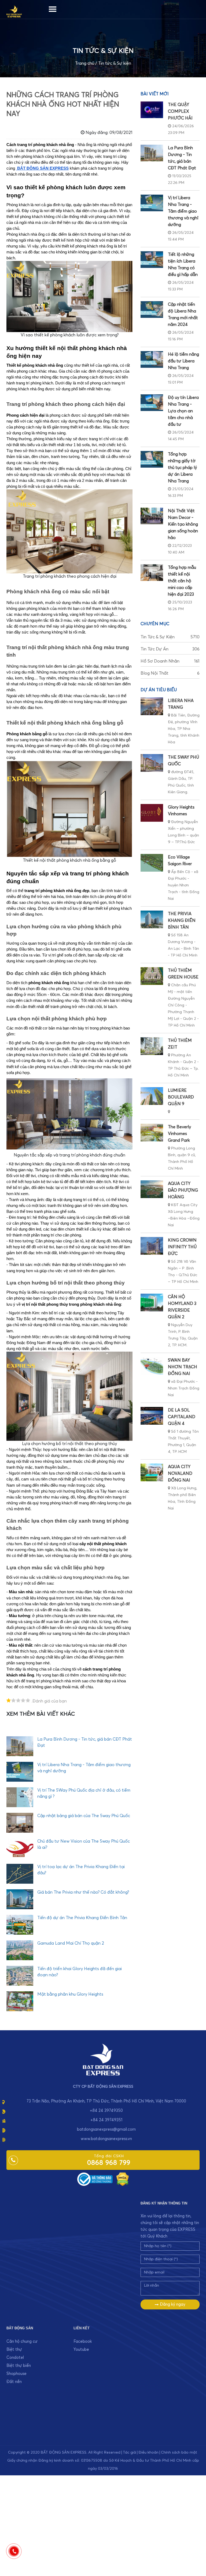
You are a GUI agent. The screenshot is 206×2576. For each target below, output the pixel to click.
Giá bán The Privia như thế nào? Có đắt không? (83, 1892)
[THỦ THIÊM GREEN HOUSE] (152, 976)
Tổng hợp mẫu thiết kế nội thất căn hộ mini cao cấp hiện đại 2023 (182, 581)
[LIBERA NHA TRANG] (152, 706)
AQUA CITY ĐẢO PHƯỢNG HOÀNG (183, 1190)
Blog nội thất (170, 673)
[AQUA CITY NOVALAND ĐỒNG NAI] (152, 1472)
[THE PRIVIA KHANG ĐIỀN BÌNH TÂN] (152, 919)
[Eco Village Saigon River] (152, 863)
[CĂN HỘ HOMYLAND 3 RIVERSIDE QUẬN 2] (152, 1302)
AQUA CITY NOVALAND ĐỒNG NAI (180, 1473)
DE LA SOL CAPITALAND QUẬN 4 (182, 1417)
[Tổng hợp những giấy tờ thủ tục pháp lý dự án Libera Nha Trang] (152, 459)
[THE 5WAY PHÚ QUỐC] (152, 763)
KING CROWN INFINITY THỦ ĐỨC (182, 1247)
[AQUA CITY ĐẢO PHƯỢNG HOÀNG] (152, 1189)
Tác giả (129, 2453)
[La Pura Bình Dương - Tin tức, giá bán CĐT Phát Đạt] (152, 153)
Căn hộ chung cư (22, 2342)
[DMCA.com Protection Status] (123, 2179)
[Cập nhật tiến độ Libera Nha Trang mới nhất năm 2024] (152, 310)
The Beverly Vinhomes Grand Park (179, 1134)
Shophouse (16, 2374)
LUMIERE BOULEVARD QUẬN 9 (181, 1097)
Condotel (15, 2358)
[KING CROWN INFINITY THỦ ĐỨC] (152, 1246)
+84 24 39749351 (106, 2120)
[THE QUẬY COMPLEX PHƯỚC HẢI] (152, 110)
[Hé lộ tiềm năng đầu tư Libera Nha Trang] (152, 359)
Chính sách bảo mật (179, 2453)
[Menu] (53, 8)
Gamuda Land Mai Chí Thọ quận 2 (71, 1943)
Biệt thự (14, 2350)
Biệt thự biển (19, 2366)
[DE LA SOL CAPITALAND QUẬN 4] (152, 1416)
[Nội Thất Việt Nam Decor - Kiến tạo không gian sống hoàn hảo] (152, 516)
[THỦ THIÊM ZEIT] (152, 1046)
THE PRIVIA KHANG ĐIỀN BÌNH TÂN (182, 920)
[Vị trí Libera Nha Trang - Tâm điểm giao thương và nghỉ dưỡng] (152, 203)
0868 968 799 (109, 2163)
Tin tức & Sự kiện (115, 63)
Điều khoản (148, 2453)
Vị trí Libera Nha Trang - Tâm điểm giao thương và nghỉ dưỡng (183, 211)
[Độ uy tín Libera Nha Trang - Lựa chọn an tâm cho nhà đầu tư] (152, 403)
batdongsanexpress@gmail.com (106, 2129)
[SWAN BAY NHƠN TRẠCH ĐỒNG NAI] (152, 1366)
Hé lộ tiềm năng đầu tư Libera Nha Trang (183, 361)
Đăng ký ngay (172, 2304)
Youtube (81, 2350)
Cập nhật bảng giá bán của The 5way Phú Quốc (84, 1816)
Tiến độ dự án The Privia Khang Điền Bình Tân (82, 1918)
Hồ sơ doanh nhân (170, 661)
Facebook (83, 2342)
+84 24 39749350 (106, 2111)
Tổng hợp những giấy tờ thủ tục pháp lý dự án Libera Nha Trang (182, 468)
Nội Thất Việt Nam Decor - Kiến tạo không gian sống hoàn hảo (183, 524)
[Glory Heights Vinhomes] (152, 813)
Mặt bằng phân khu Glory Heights (70, 1994)
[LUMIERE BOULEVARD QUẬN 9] (152, 1096)
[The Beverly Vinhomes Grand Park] (152, 1133)
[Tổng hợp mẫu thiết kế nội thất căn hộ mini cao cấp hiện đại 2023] (152, 573)
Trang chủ (85, 63)
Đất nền (14, 2382)
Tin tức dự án (170, 649)
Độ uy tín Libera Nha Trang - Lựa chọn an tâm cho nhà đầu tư (183, 411)
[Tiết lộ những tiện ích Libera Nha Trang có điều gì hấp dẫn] (152, 260)
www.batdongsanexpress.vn (106, 2139)
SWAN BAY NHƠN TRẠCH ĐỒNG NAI (183, 1367)
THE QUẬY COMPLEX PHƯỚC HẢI (180, 111)
